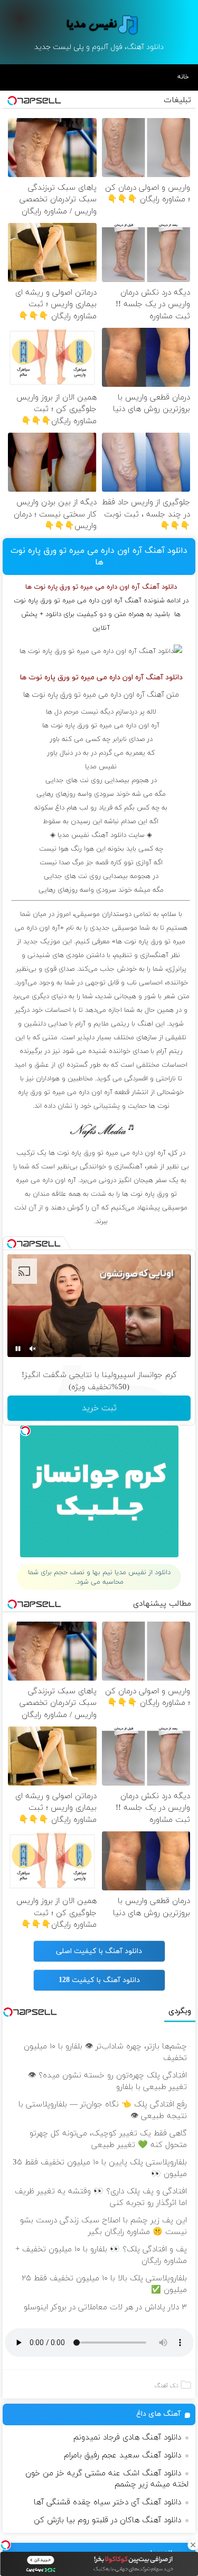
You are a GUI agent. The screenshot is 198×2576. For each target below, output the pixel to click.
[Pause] (18, 1349)
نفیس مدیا (101, 767)
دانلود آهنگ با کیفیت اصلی (99, 1951)
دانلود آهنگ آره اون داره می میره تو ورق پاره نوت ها (99, 557)
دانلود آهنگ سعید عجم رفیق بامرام (122, 2456)
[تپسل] (5, 2545)
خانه (183, 77)
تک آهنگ (166, 2386)
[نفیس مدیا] (99, 25)
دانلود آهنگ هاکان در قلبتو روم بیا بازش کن (107, 2520)
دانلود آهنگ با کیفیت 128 (99, 1980)
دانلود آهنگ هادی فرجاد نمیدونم (127, 2438)
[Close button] (193, 2545)
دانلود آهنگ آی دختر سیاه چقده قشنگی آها (107, 2502)
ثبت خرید (99, 1408)
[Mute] (33, 1349)
